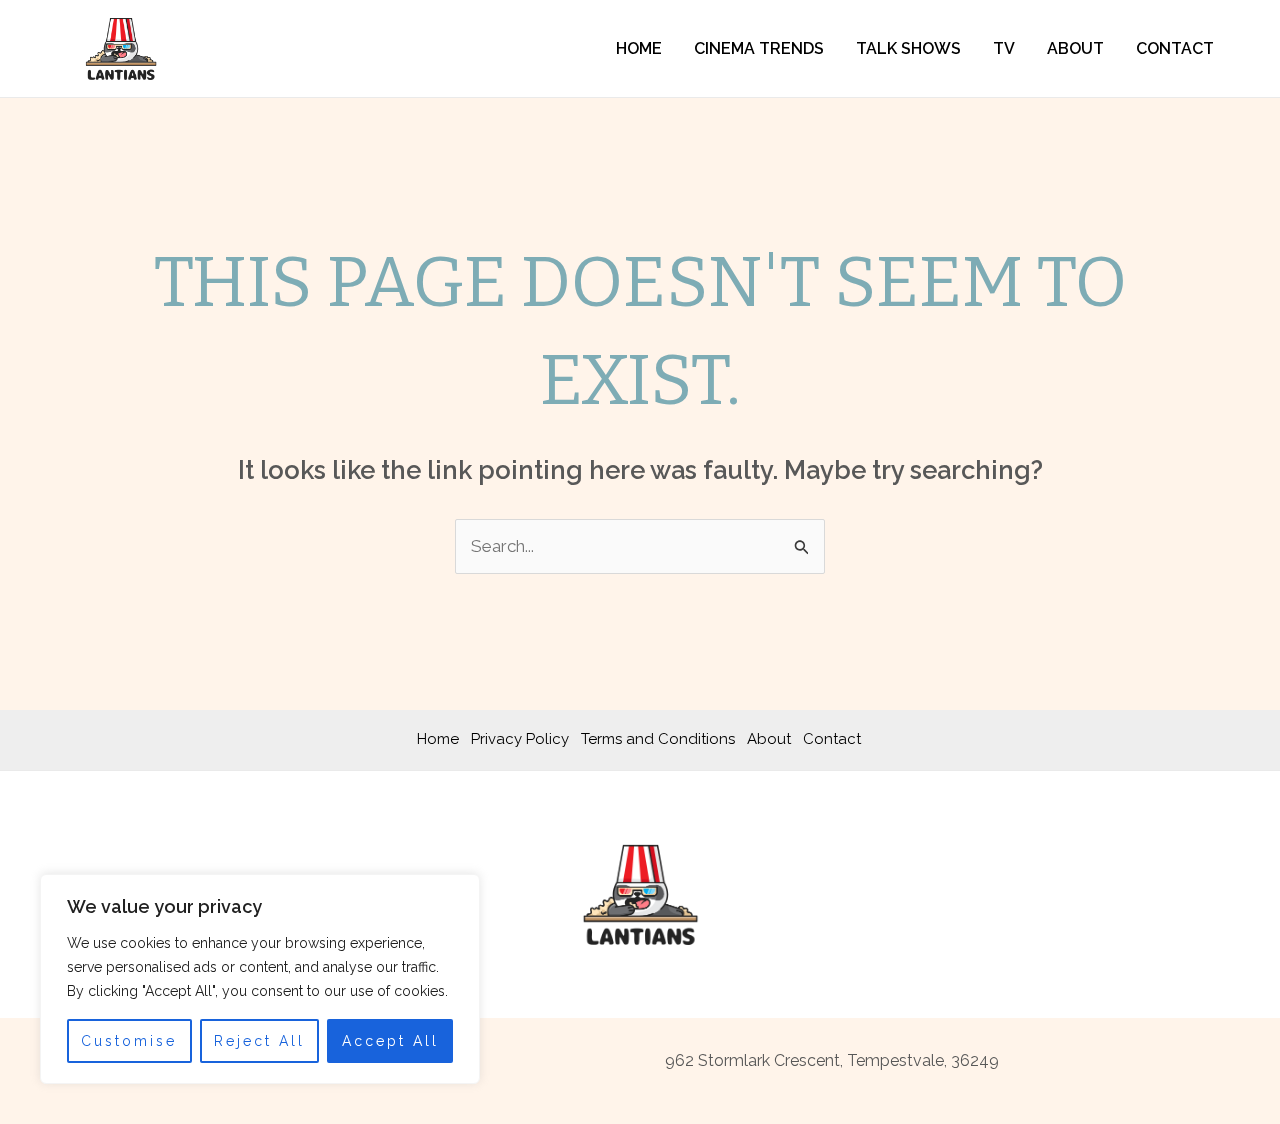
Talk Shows (908, 48)
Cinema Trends (759, 48)
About (1075, 48)
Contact (1175, 48)
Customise (129, 1041)
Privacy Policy (520, 739)
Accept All (390, 1041)
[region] (260, 979)
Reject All (259, 1041)
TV (1004, 48)
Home (639, 48)
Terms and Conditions (658, 739)
